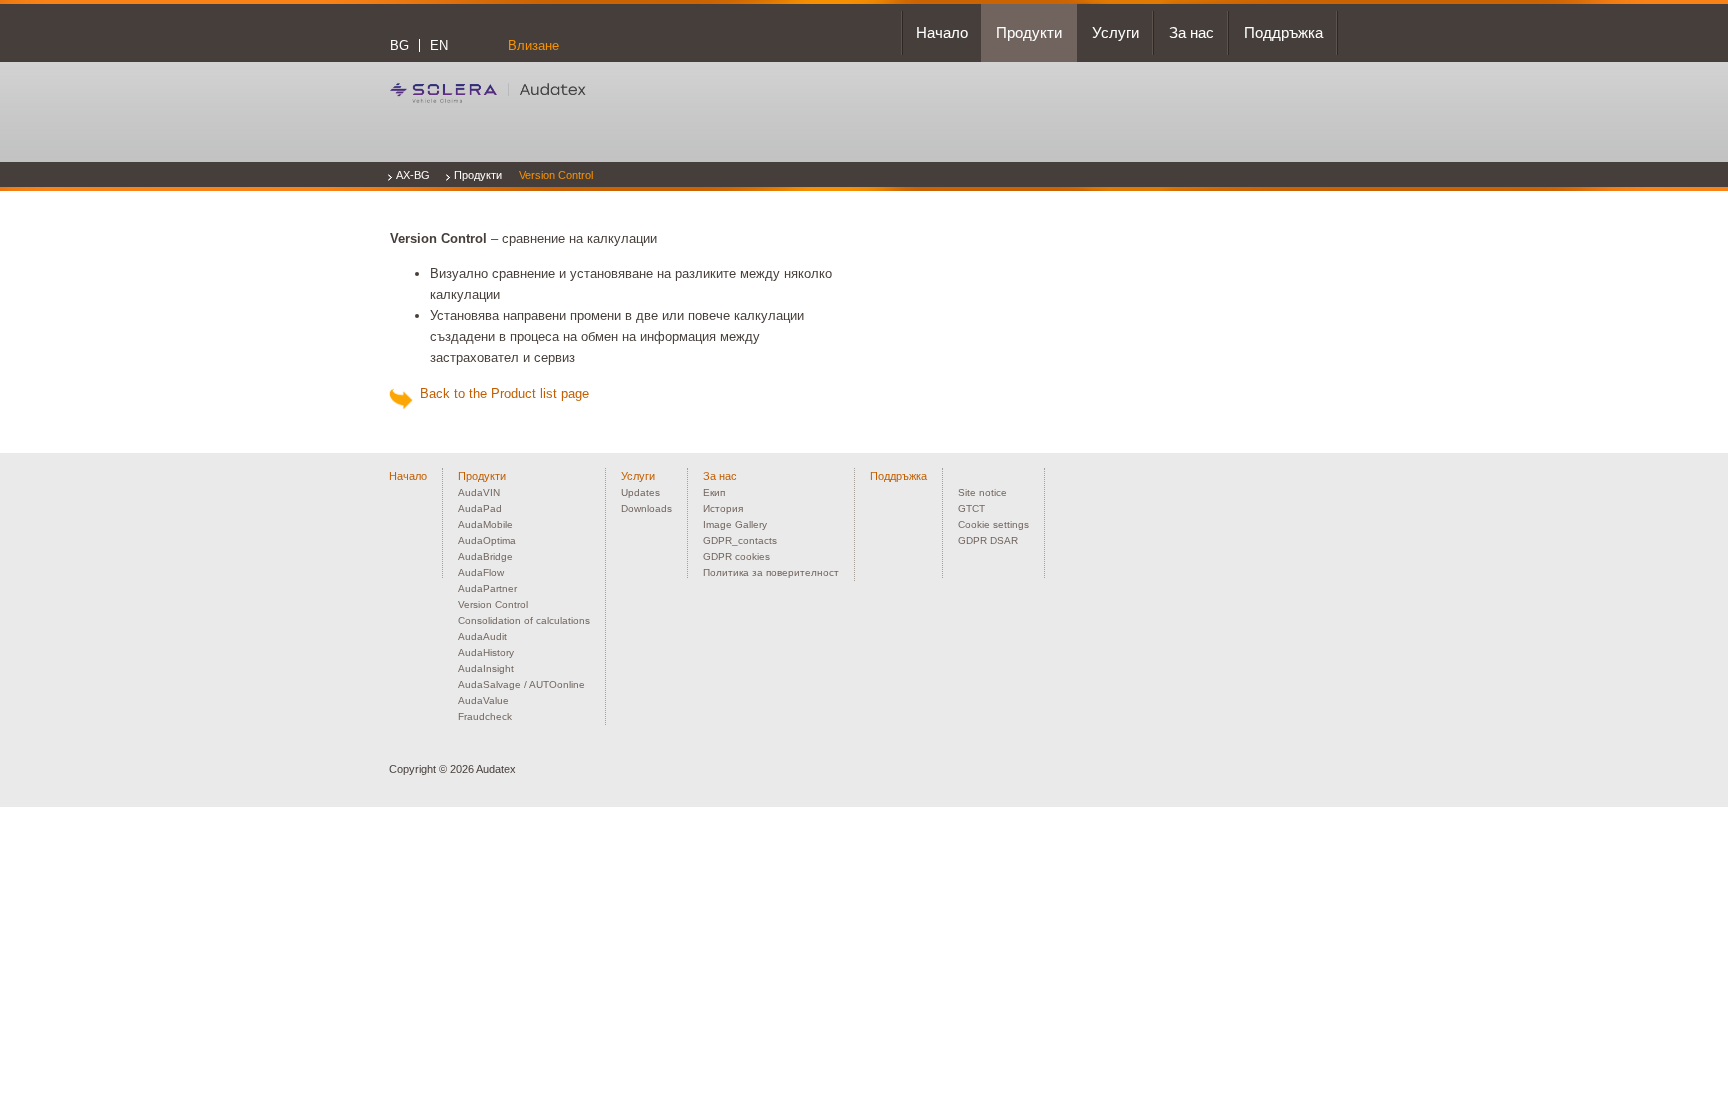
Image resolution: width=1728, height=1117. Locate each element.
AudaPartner (487, 588)
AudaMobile (485, 524)
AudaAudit (482, 636)
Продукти (478, 175)
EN (439, 45)
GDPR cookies (736, 556)
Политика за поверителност (771, 572)
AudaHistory (486, 652)
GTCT (971, 508)
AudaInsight (486, 668)
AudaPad (480, 508)
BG (399, 45)
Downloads (646, 508)
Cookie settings (993, 524)
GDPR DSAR (988, 540)
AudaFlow (481, 572)
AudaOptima (487, 540)
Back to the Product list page (500, 393)
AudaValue (483, 700)
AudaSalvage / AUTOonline (521, 684)
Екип (714, 492)
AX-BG (413, 175)
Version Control (556, 175)
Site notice (982, 492)
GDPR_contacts (740, 540)
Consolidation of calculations (524, 620)
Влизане (533, 45)
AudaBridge (485, 556)
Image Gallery (735, 524)
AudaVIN (479, 492)
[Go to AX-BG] (488, 92)
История (723, 508)
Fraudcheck (485, 716)
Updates (640, 492)
